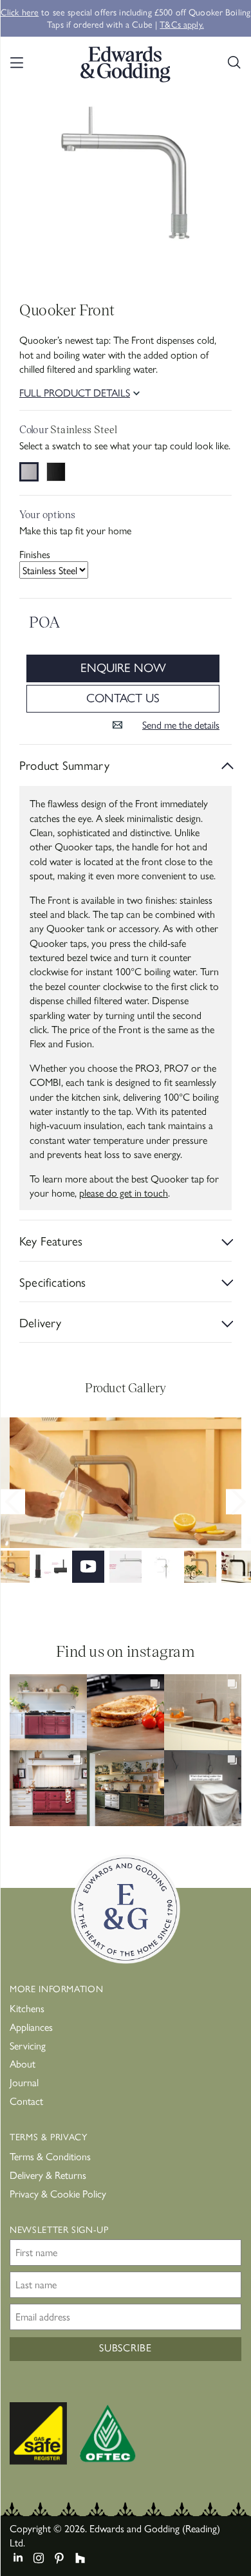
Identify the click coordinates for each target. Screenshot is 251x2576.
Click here (20, 12)
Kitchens (27, 2008)
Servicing (28, 2045)
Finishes (35, 554)
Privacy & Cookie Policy (58, 2193)
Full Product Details (75, 393)
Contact (26, 2101)
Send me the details (181, 725)
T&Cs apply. (182, 24)
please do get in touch (124, 1192)
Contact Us (123, 697)
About (23, 2063)
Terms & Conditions (50, 2156)
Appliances (31, 2027)
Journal (24, 2082)
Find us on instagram (126, 1651)
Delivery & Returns (48, 2175)
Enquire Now (123, 667)
